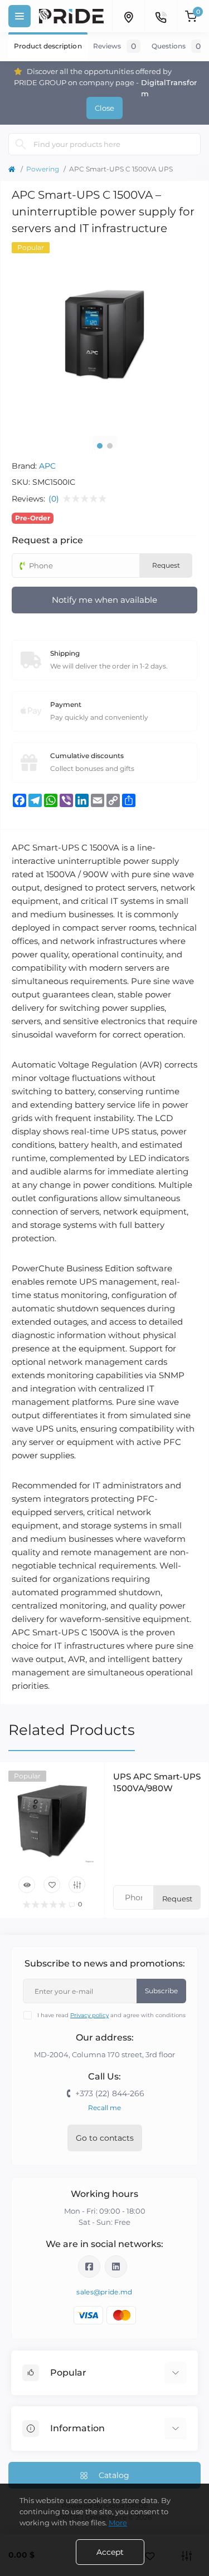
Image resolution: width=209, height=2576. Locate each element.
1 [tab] (100, 446)
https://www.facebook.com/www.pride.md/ (89, 2267)
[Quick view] (27, 1885)
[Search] (21, 144)
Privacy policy (89, 2015)
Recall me (104, 2108)
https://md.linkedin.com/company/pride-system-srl (116, 2267)
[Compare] (77, 1885)
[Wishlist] (52, 1885)
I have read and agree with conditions (111, 2015)
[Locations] (128, 16)
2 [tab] (110, 446)
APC (47, 466)
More (118, 2523)
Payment (66, 704)
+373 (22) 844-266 (110, 2093)
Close (104, 108)
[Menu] (20, 16)
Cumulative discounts (87, 756)
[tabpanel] (104, 335)
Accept (110, 2552)
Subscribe (161, 1991)
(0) (54, 499)
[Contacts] (161, 16)
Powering (43, 169)
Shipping (65, 653)
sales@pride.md (104, 2292)
